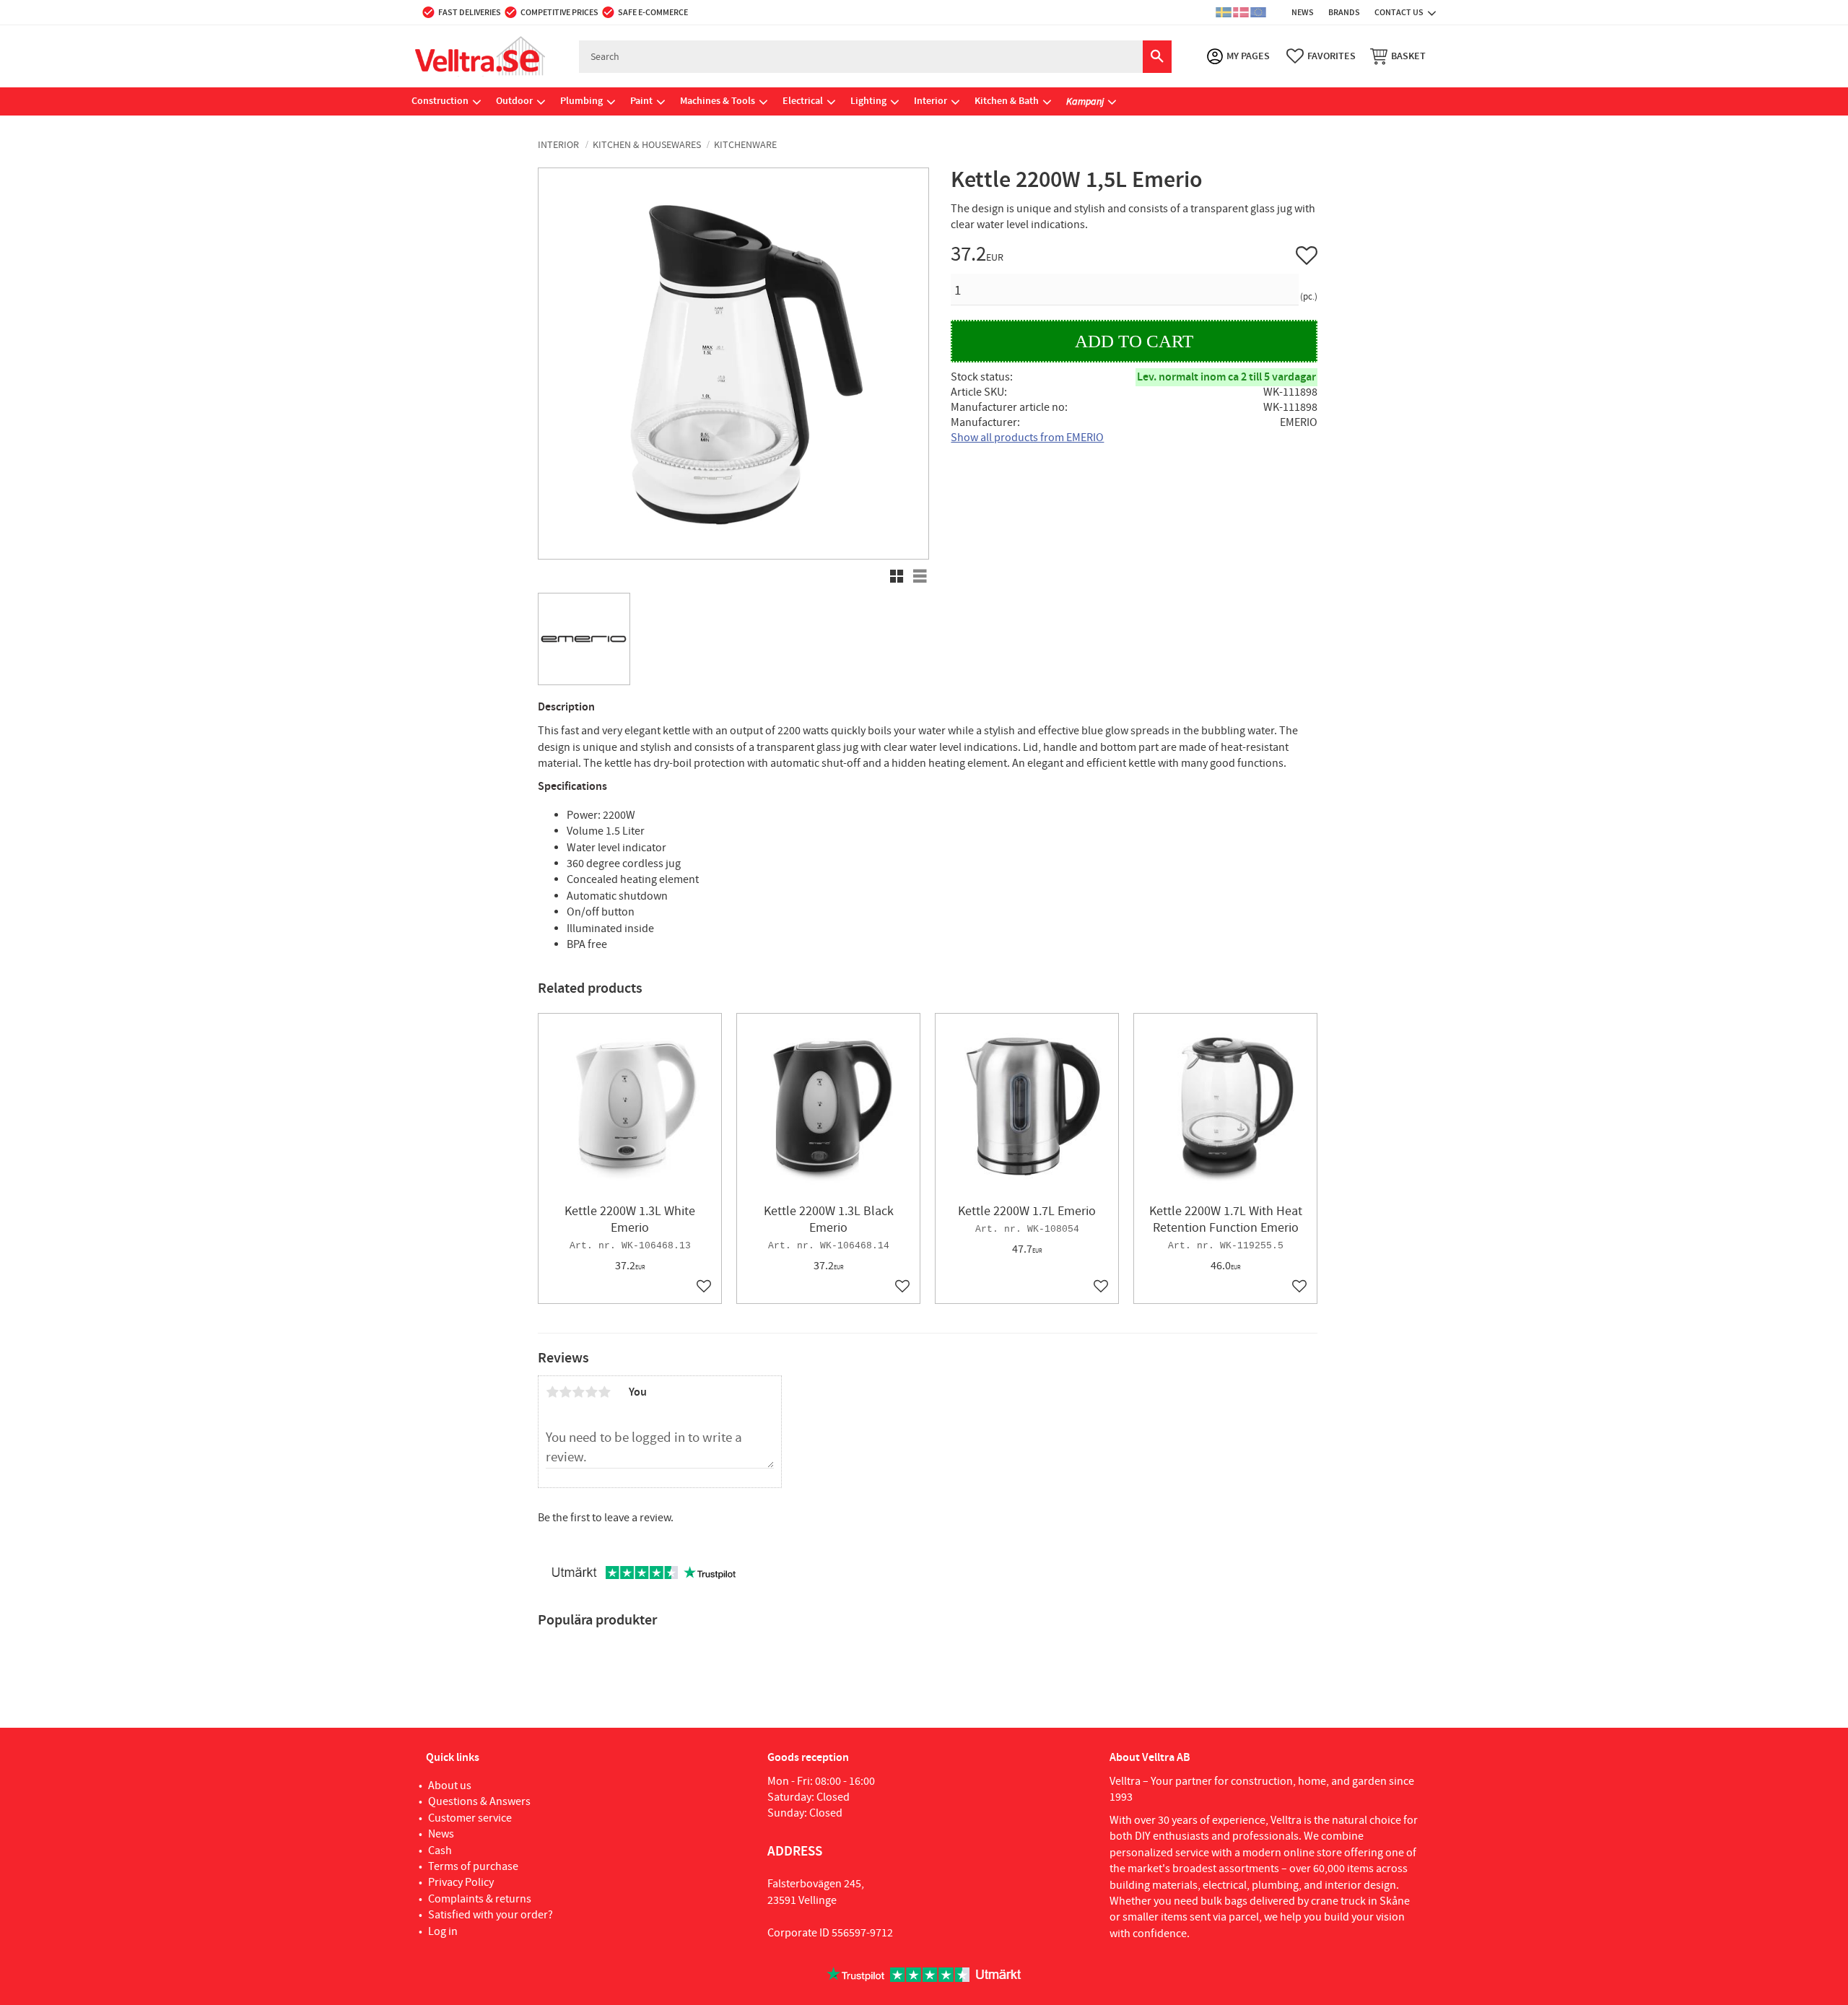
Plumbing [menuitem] (581, 101)
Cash (440, 1850)
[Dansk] (1241, 12)
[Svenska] (1224, 12)
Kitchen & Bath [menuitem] (1007, 101)
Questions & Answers (479, 1801)
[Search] (1157, 57)
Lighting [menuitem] (868, 101)
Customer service (470, 1818)
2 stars (565, 1392)
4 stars (591, 1392)
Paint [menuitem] (641, 101)
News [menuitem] (1303, 12)
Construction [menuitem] (440, 101)
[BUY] (1134, 341)
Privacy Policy (461, 1882)
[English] (1258, 12)
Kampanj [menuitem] (1085, 101)
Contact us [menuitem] (1399, 12)
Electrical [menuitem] (803, 101)
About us (450, 1786)
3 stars (578, 1392)
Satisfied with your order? (491, 1915)
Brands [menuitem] (1344, 12)
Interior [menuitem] (930, 101)
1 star (552, 1392)
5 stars (604, 1392)
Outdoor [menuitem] (514, 101)
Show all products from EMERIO (1027, 438)
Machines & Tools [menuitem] (718, 101)
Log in (443, 1931)
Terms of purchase (473, 1866)
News (441, 1834)
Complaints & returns (480, 1899)
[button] (1321, 56)
